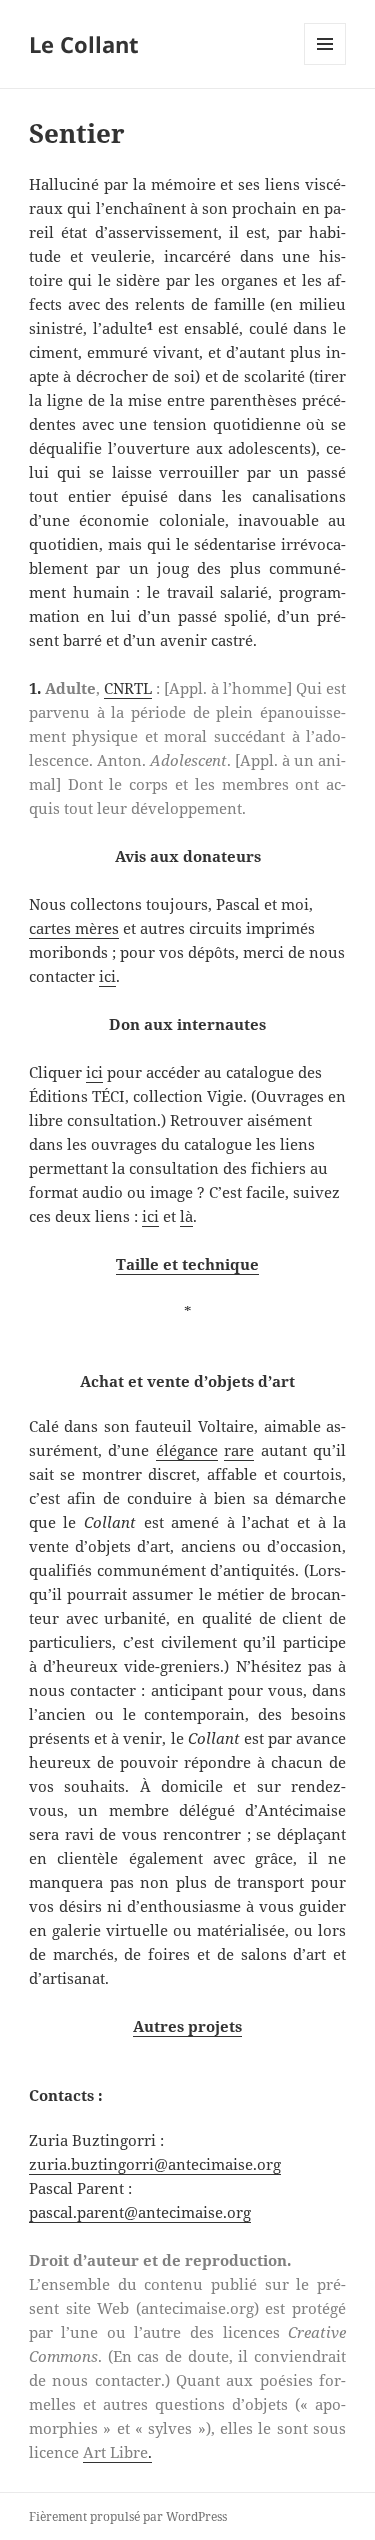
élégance (187, 1450)
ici (107, 976)
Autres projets (187, 2026)
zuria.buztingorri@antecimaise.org (155, 2164)
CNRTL (128, 688)
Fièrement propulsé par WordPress (128, 2516)
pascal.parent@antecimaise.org (140, 2212)
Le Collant (84, 44)
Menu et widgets (325, 64)
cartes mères (74, 928)
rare (239, 1450)
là (186, 1216)
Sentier (77, 133)
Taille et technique (187, 1264)
